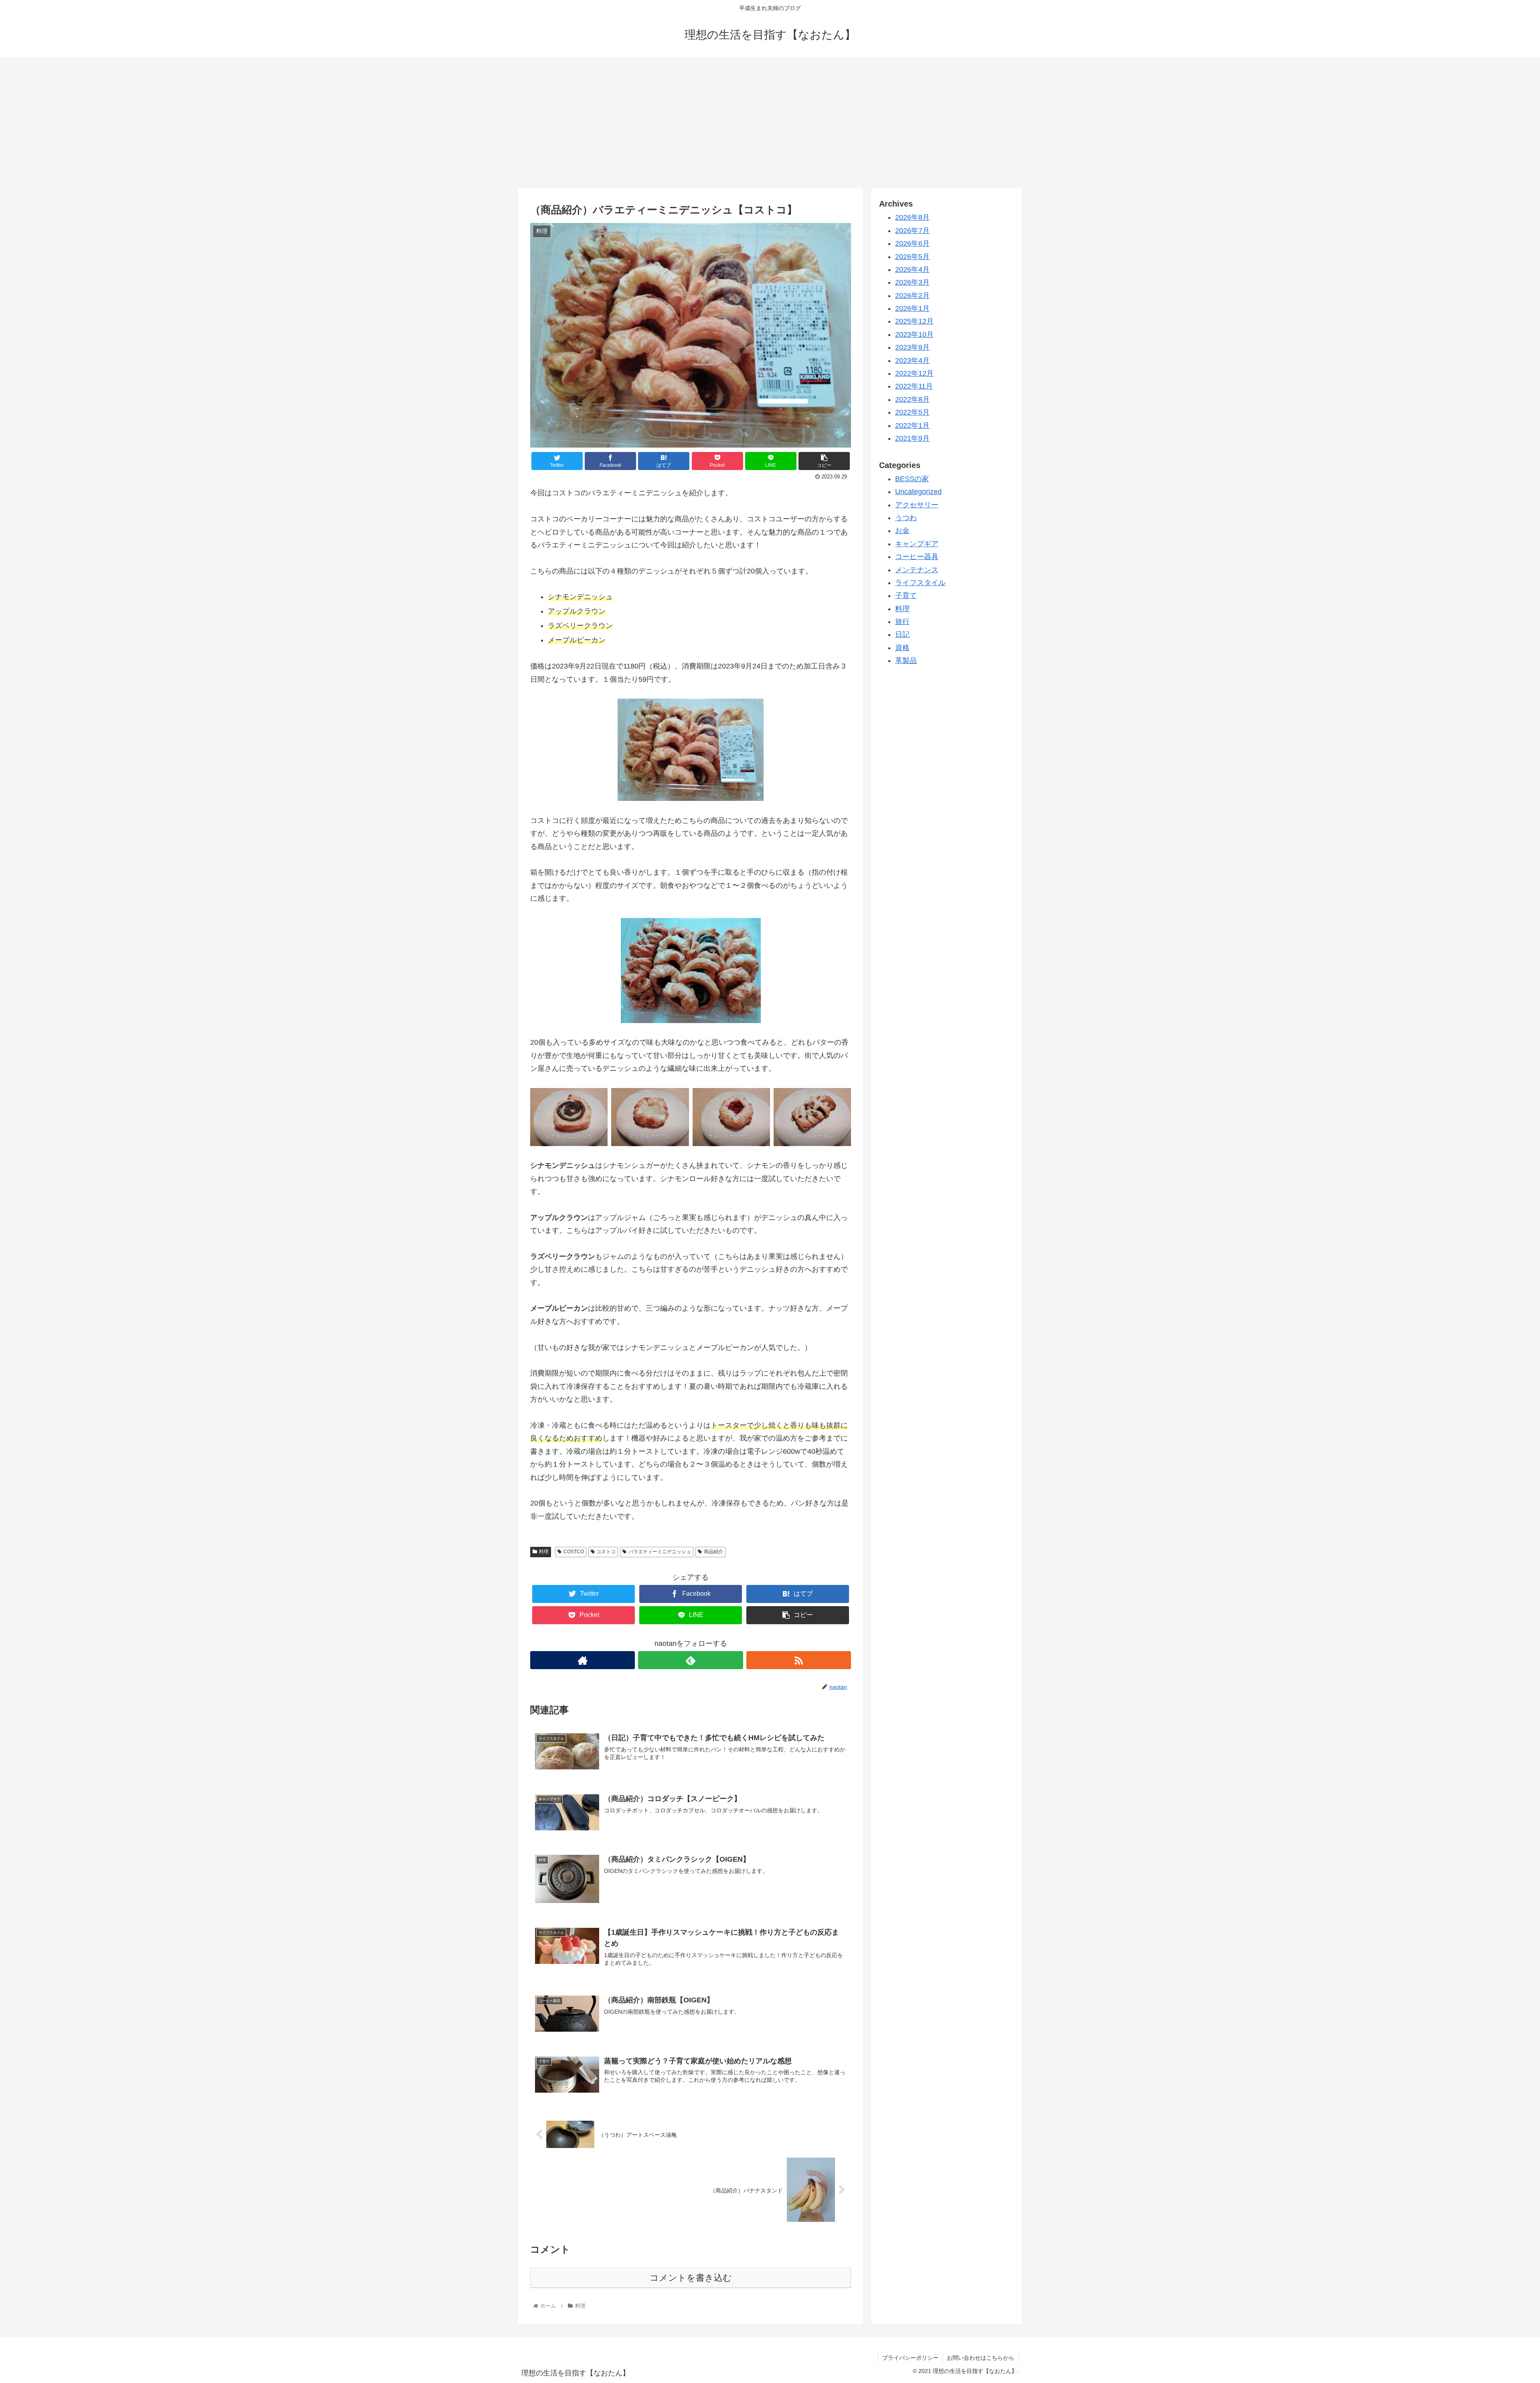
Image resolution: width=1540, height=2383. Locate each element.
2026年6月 (912, 243)
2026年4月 (912, 270)
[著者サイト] (583, 1660)
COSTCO (574, 1552)
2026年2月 (912, 296)
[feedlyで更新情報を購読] (690, 1660)
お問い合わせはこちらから (981, 2358)
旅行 (902, 622)
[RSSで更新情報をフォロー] (799, 1660)
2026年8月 (912, 217)
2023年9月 (912, 347)
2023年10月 (914, 334)
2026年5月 (912, 257)
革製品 (906, 661)
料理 (544, 1552)
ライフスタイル (920, 583)
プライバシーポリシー (910, 2358)
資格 (902, 648)
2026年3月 (912, 282)
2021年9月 (912, 438)
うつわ (906, 518)
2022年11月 (914, 386)
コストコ (606, 1552)
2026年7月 (912, 231)
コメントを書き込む (691, 2278)
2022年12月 (914, 373)
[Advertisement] (770, 123)
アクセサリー (917, 505)
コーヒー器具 (917, 557)
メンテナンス (917, 570)
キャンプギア (917, 544)
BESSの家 (912, 479)
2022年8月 (912, 399)
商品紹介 (713, 1552)
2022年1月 (912, 426)
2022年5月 (912, 412)
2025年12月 (914, 321)
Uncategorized (918, 492)
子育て (906, 596)
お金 (902, 531)
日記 (902, 634)
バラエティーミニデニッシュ (660, 1552)
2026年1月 (912, 308)
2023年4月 (912, 361)
